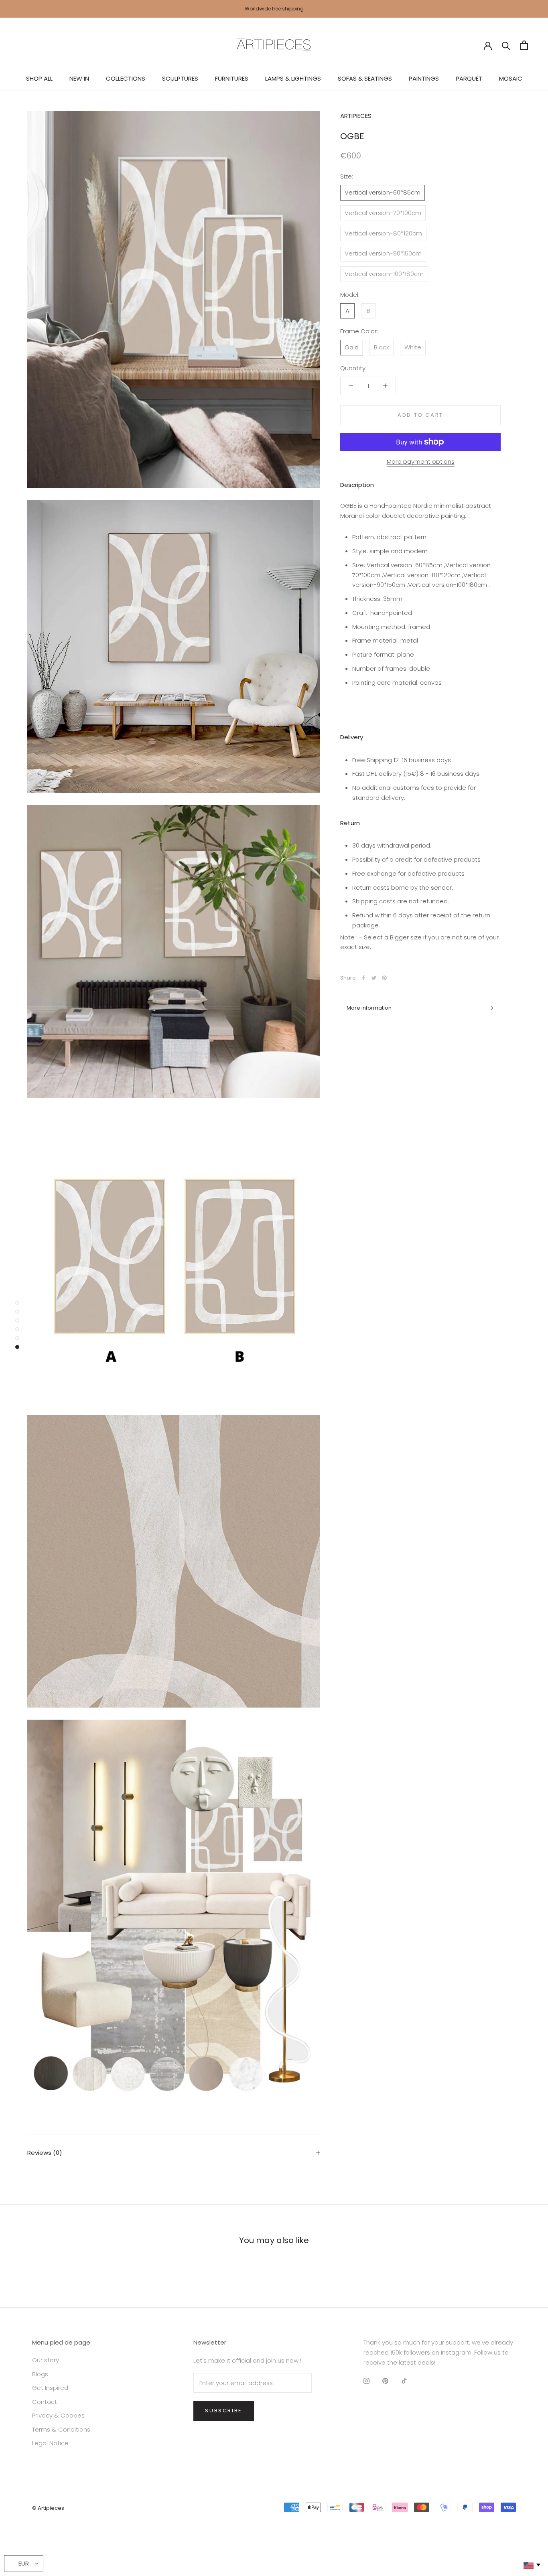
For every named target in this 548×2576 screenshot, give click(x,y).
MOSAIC (511, 78)
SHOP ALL (39, 78)
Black (382, 347)
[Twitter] (374, 978)
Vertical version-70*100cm (383, 213)
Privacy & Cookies (58, 2415)
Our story (46, 2360)
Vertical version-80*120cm (383, 233)
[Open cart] (524, 45)
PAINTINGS (424, 78)
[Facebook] (363, 978)
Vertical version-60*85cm (383, 192)
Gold (352, 347)
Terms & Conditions (61, 2429)
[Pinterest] (384, 978)
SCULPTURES (180, 78)
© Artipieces (48, 2508)
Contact (45, 2402)
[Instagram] (366, 2381)
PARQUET (469, 78)
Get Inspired (50, 2388)
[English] (531, 2565)
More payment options (421, 461)
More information (369, 1008)
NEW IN (79, 78)
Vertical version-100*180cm (384, 274)
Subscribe (223, 2411)
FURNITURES (232, 78)
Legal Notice (50, 2443)
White (413, 347)
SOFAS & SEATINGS (365, 78)
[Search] (506, 45)
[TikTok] (404, 2381)
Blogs (40, 2374)
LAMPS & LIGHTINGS (293, 78)
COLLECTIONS (126, 78)
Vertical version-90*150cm (383, 253)
